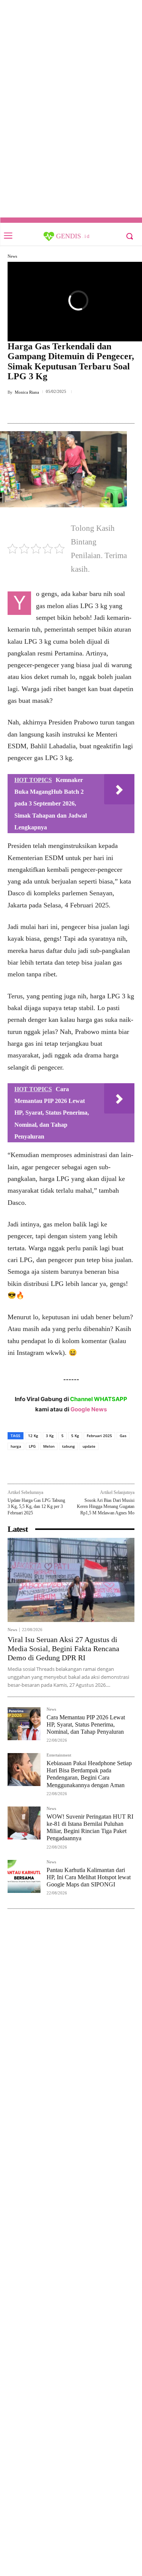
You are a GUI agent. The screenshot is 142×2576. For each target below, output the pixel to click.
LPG (32, 1446)
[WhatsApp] (74, 409)
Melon (49, 1446)
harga (16, 1446)
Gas (123, 1436)
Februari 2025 (99, 1436)
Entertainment (59, 1755)
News (12, 256)
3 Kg (50, 1436)
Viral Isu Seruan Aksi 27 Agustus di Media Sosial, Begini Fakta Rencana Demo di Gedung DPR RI (63, 1649)
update (89, 1446)
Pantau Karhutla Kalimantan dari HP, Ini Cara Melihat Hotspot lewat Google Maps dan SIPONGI (89, 1877)
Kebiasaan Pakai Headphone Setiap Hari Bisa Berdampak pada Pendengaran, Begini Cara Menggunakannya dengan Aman (89, 1774)
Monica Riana (27, 392)
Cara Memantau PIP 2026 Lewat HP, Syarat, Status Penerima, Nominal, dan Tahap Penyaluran (86, 1724)
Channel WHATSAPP (99, 1399)
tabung (69, 1446)
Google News (89, 1409)
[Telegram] (91, 409)
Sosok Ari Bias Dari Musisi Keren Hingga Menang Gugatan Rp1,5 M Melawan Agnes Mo (106, 1507)
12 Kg (33, 1436)
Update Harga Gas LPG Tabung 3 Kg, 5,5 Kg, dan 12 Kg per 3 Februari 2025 (36, 1507)
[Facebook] (39, 409)
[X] (56, 409)
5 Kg (75, 1436)
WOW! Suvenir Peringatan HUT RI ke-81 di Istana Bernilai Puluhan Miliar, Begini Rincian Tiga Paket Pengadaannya (90, 1828)
